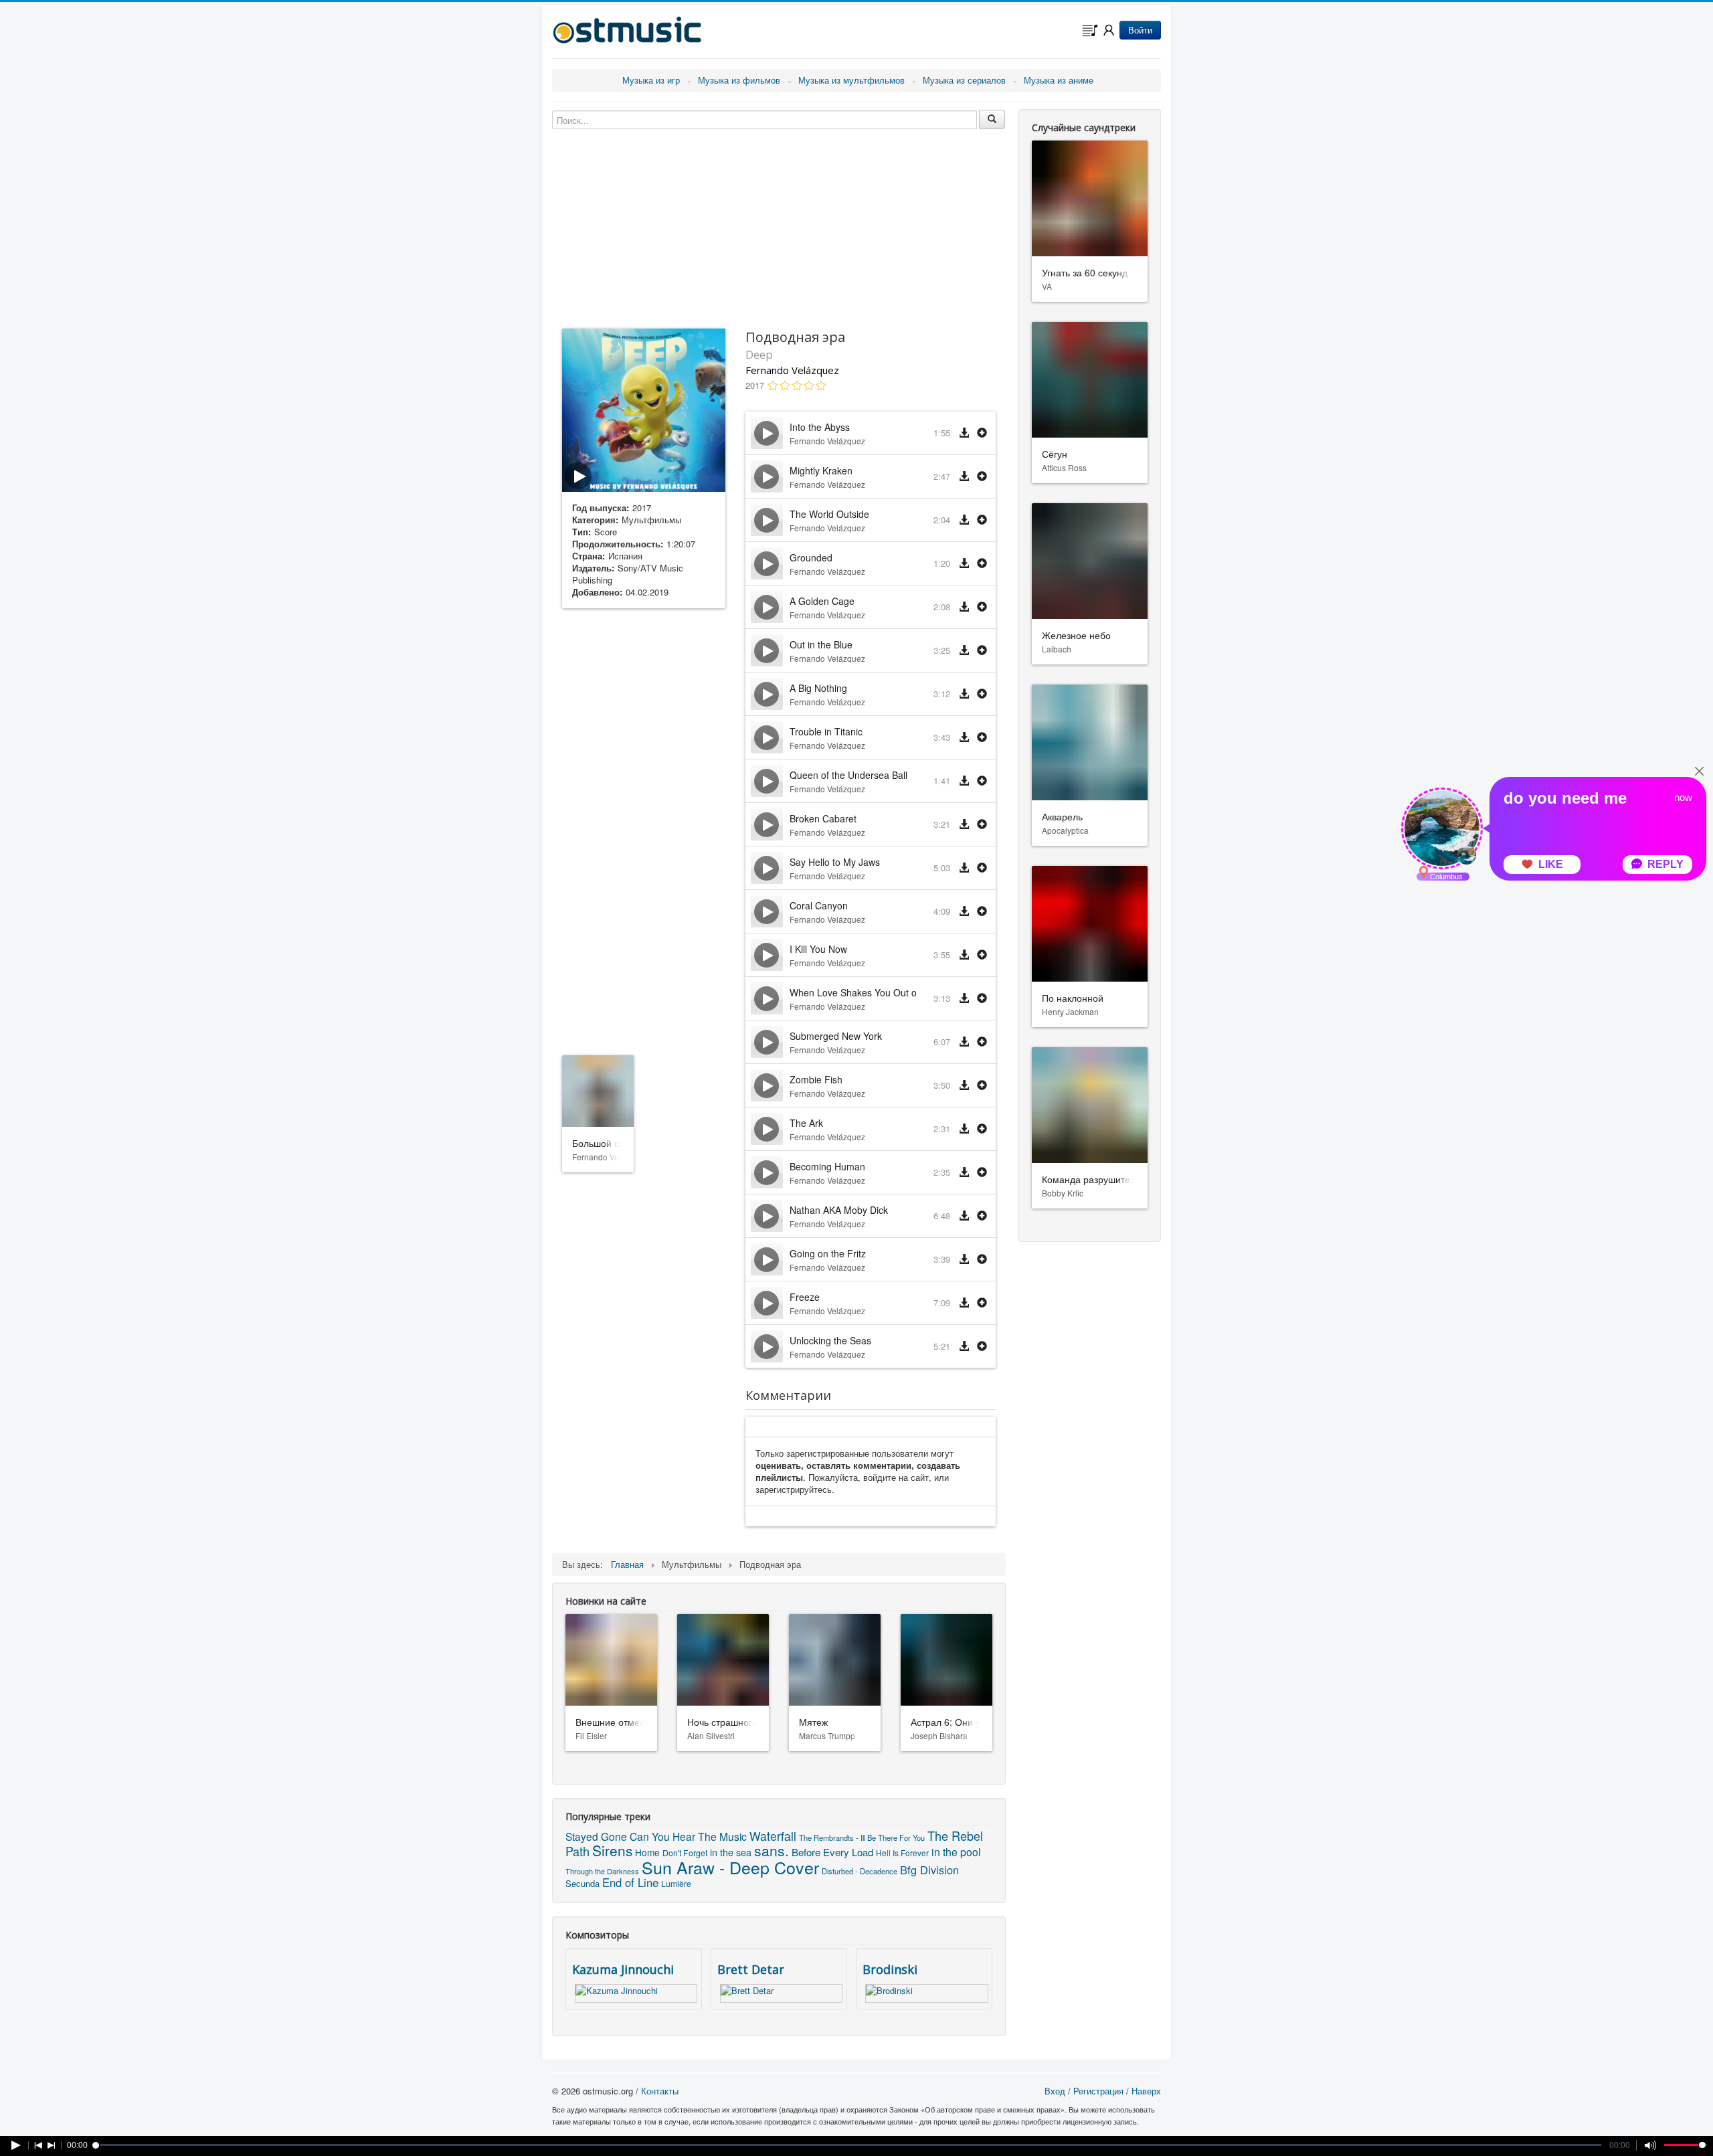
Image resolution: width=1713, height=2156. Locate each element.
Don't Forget (685, 1853)
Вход (1055, 2091)
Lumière (676, 1883)
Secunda (582, 1883)
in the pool (956, 1852)
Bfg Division (929, 1870)
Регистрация (1098, 2091)
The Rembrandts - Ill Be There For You (862, 1837)
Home (647, 1852)
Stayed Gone (596, 1836)
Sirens (612, 1850)
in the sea (731, 1852)
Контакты (660, 2091)
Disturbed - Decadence (860, 1871)
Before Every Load (832, 1852)
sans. (772, 1850)
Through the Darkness (602, 1871)
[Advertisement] (644, 829)
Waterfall (773, 1836)
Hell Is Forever (902, 1853)
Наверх (1146, 2091)
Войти (1140, 30)
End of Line (630, 1882)
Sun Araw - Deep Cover (730, 1867)
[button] (982, 433)
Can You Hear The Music (688, 1836)
